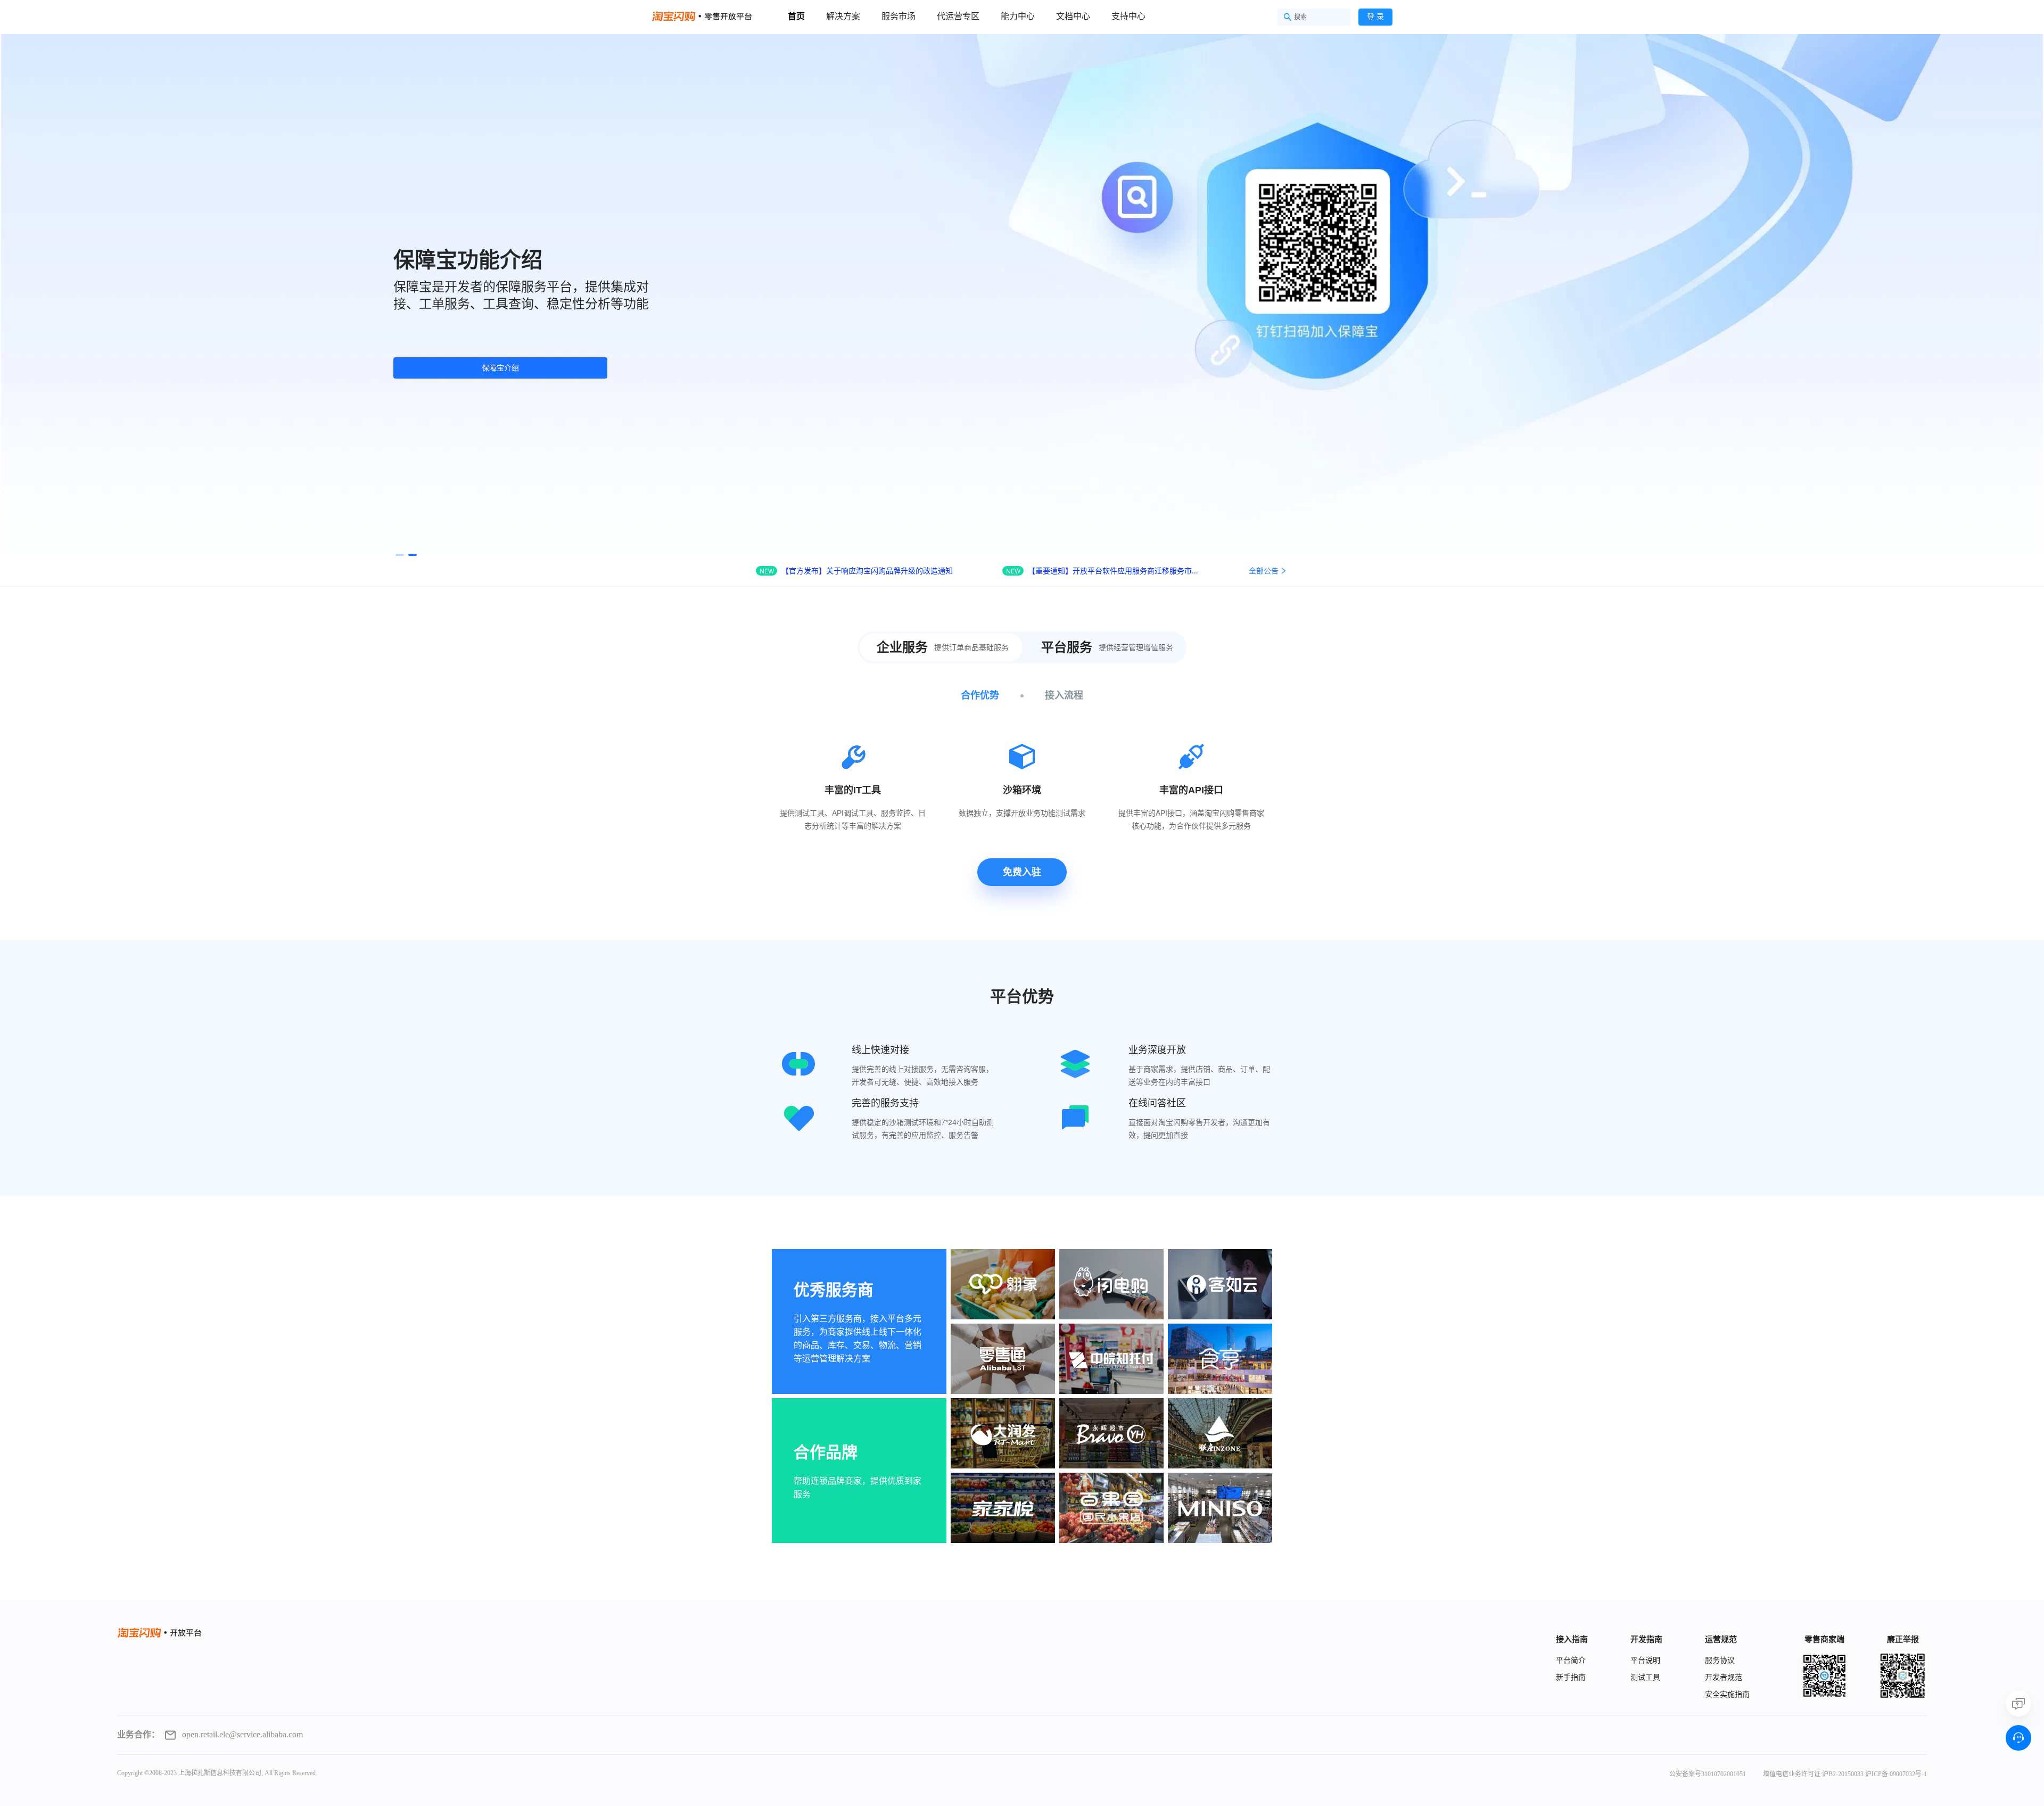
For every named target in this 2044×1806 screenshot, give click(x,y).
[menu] (985, 16)
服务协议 (1720, 1660)
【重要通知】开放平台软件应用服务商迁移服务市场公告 (1114, 570)
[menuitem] (796, 17)
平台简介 (1571, 1660)
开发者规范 (1724, 1677)
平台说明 (1645, 1660)
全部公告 (1264, 570)
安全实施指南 (1727, 1694)
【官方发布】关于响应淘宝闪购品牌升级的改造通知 (867, 570)
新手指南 (1571, 1677)
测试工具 (1645, 1677)
